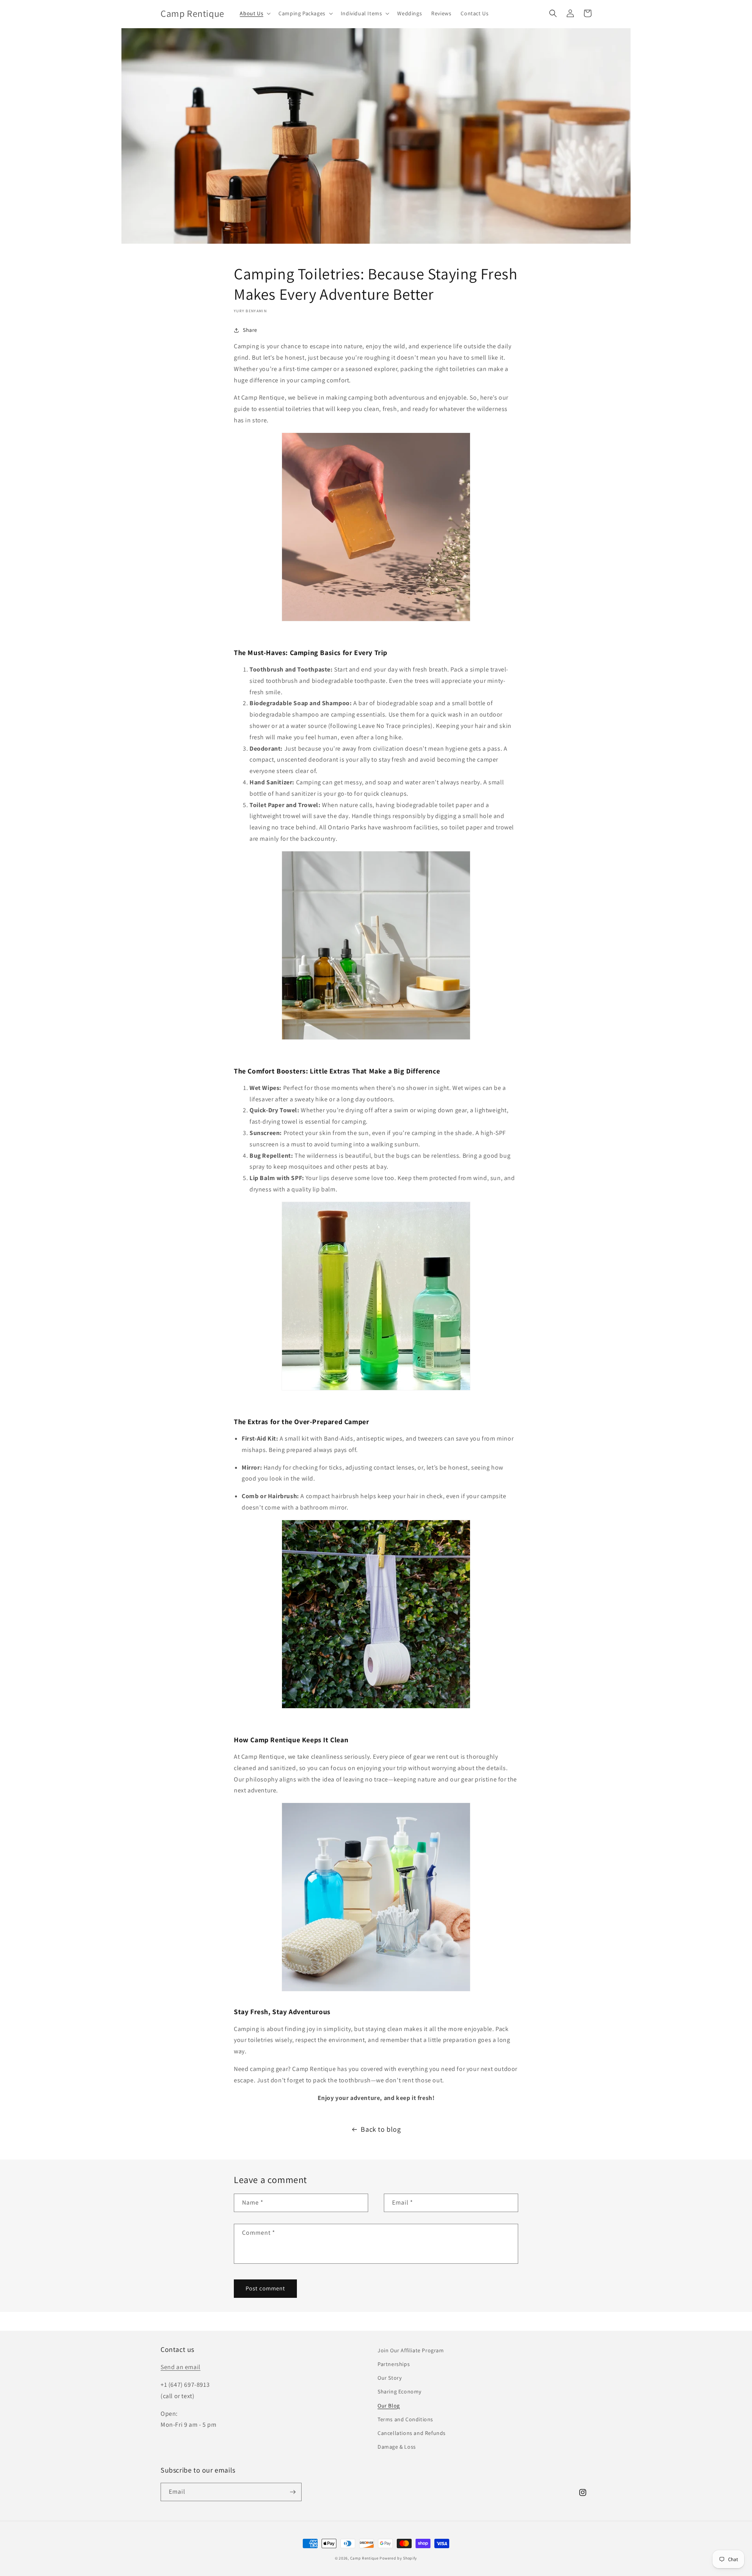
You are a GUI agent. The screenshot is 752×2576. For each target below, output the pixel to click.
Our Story (390, 2378)
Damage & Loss (397, 2447)
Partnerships (394, 2364)
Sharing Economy (399, 2391)
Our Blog (389, 2406)
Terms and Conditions (405, 2419)
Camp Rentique (364, 2558)
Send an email (181, 2367)
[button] (254, 13)
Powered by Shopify (398, 2558)
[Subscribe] (293, 2492)
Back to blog (381, 2129)
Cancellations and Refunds (412, 2433)
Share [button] (250, 330)
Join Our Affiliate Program (411, 2350)
